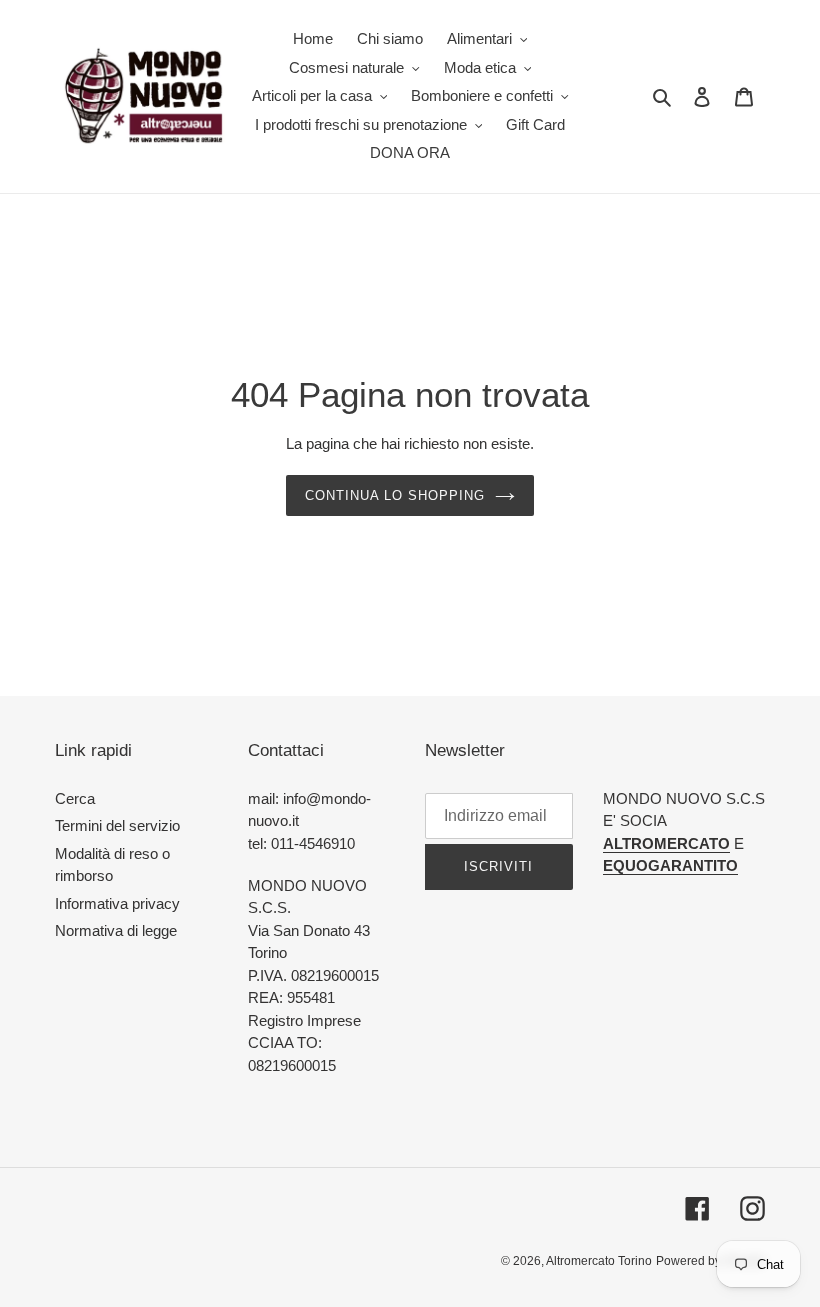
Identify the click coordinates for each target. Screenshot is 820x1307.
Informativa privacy (117, 903)
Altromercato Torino (599, 1261)
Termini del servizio (117, 825)
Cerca (75, 798)
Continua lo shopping (395, 495)
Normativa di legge (116, 930)
